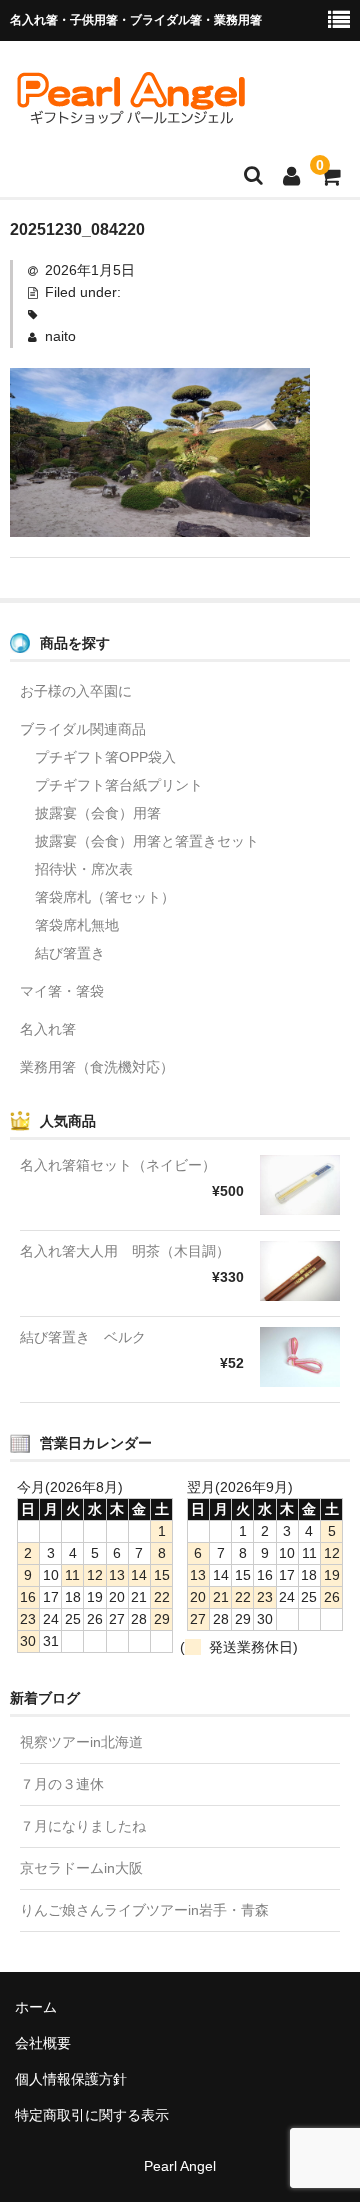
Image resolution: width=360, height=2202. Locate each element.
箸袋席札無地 (77, 925)
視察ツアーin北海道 (81, 1742)
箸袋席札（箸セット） (105, 897)
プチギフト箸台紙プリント (119, 785)
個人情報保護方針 (71, 2079)
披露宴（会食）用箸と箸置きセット (147, 841)
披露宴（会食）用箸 (98, 813)
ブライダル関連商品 (83, 729)
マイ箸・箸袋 (62, 991)
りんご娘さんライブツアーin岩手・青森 (144, 1910)
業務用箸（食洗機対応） (97, 1067)
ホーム (36, 2007)
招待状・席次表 (84, 869)
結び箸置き (70, 953)
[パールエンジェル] (130, 117)
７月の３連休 (62, 1784)
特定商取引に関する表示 (92, 2115)
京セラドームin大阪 (81, 1868)
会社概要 (43, 2043)
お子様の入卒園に (76, 691)
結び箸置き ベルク (83, 1337)
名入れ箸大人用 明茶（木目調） (125, 1251)
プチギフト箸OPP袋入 (105, 757)
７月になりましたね (83, 1826)
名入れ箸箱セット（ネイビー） (118, 1165)
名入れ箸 (48, 1029)
